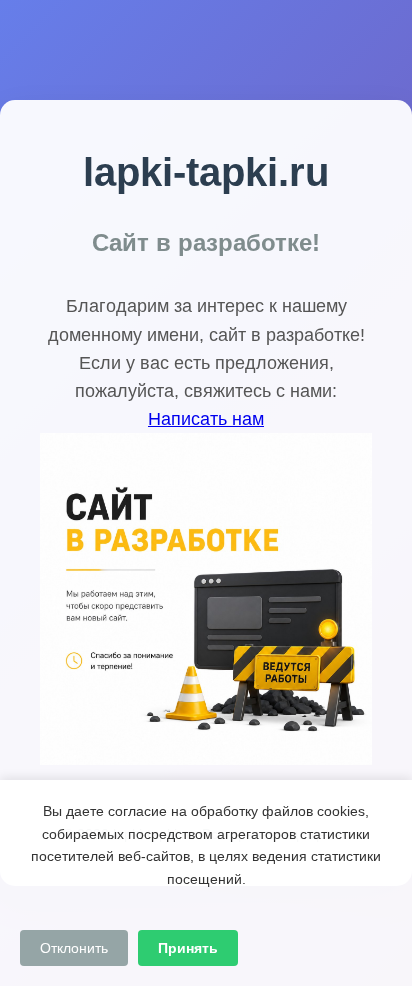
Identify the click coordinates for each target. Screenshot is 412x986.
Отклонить (74, 948)
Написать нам (206, 419)
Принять (188, 948)
